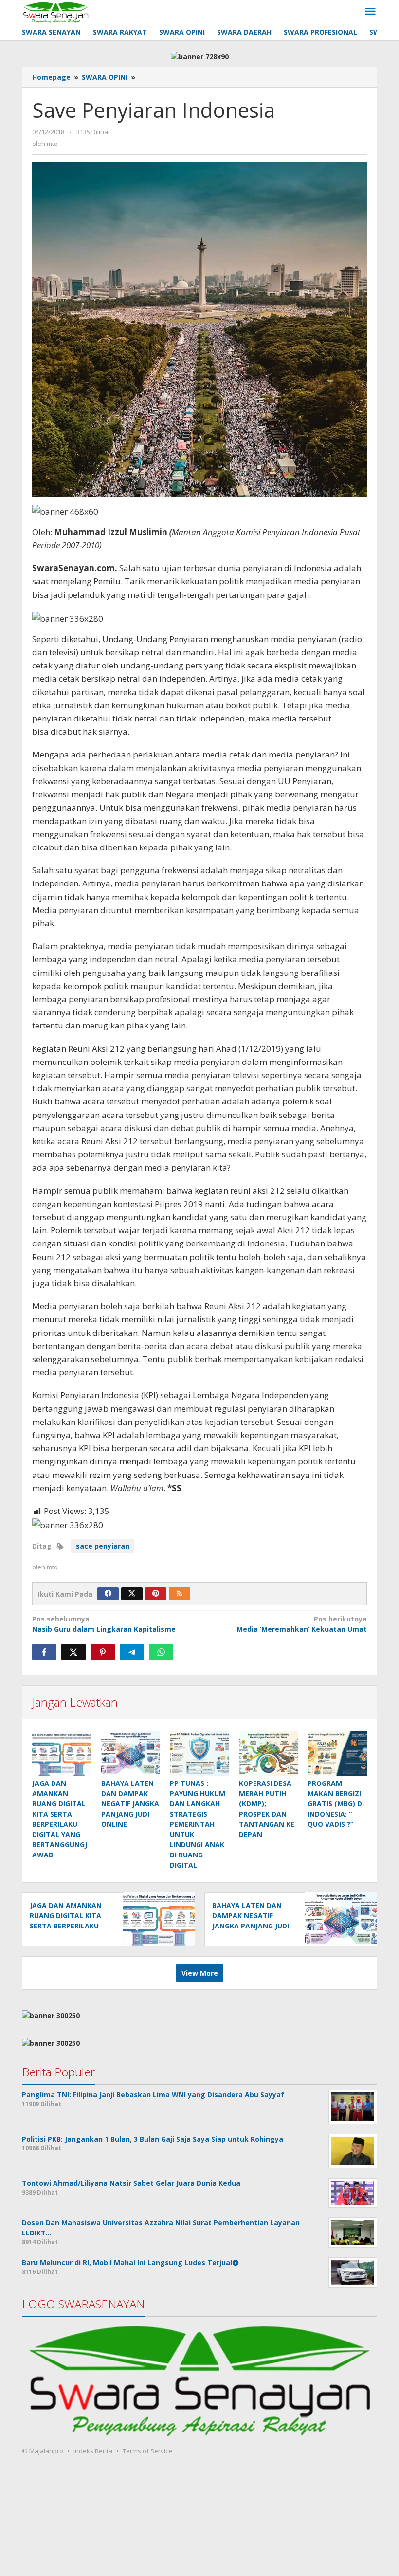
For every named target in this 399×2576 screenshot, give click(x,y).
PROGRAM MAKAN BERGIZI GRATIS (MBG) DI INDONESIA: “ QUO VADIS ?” (336, 1804)
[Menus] (370, 12)
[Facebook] (108, 1594)
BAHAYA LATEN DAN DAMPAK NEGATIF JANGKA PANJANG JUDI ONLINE (130, 1804)
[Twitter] (132, 1594)
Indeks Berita (93, 2451)
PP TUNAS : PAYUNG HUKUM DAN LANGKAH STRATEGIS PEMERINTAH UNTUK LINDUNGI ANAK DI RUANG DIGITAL (198, 1824)
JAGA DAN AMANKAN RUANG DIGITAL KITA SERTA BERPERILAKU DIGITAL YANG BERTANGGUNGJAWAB (68, 1926)
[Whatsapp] (161, 1652)
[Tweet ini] (73, 1652)
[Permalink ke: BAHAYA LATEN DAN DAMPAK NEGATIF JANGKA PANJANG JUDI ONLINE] (131, 1754)
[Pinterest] (156, 1594)
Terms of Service (147, 2451)
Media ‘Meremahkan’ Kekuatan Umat (302, 1624)
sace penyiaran (103, 1546)
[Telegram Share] (132, 1652)
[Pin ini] (103, 1652)
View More (200, 1973)
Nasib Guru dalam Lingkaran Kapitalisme (104, 1624)
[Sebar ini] (44, 1652)
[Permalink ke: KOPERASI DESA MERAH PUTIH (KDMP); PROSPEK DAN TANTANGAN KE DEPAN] (269, 1754)
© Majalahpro (43, 2451)
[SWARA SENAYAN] (56, 11)
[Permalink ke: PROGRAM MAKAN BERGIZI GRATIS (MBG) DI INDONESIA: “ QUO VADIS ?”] (337, 1754)
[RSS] (180, 1594)
